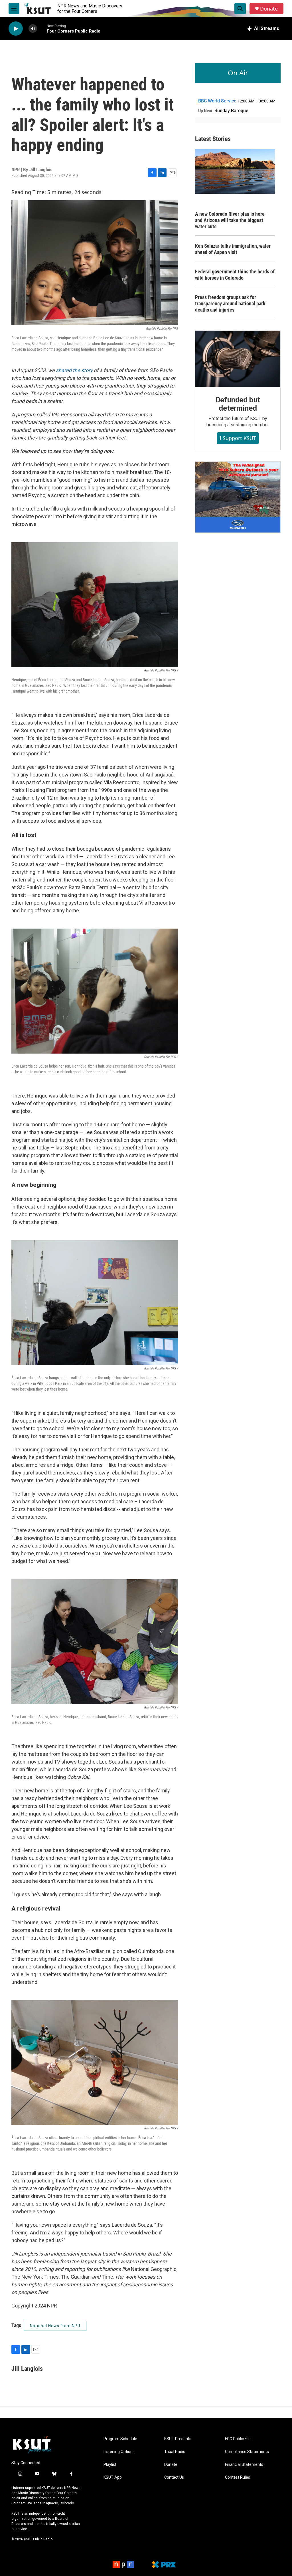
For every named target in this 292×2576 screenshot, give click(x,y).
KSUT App (113, 2477)
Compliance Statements (247, 2452)
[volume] (33, 29)
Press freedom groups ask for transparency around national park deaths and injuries (230, 303)
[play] (16, 29)
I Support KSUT (238, 438)
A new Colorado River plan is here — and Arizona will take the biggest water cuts (232, 220)
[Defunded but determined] (238, 359)
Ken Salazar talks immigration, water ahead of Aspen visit (233, 249)
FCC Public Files (239, 2439)
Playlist (110, 2465)
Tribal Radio (175, 2452)
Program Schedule (120, 2439)
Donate (269, 9)
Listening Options (119, 2452)
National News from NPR (55, 2326)
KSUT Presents (178, 2439)
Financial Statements (244, 2465)
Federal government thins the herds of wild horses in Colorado (235, 275)
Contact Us (174, 2477)
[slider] (42, 28)
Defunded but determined (238, 404)
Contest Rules (238, 2477)
